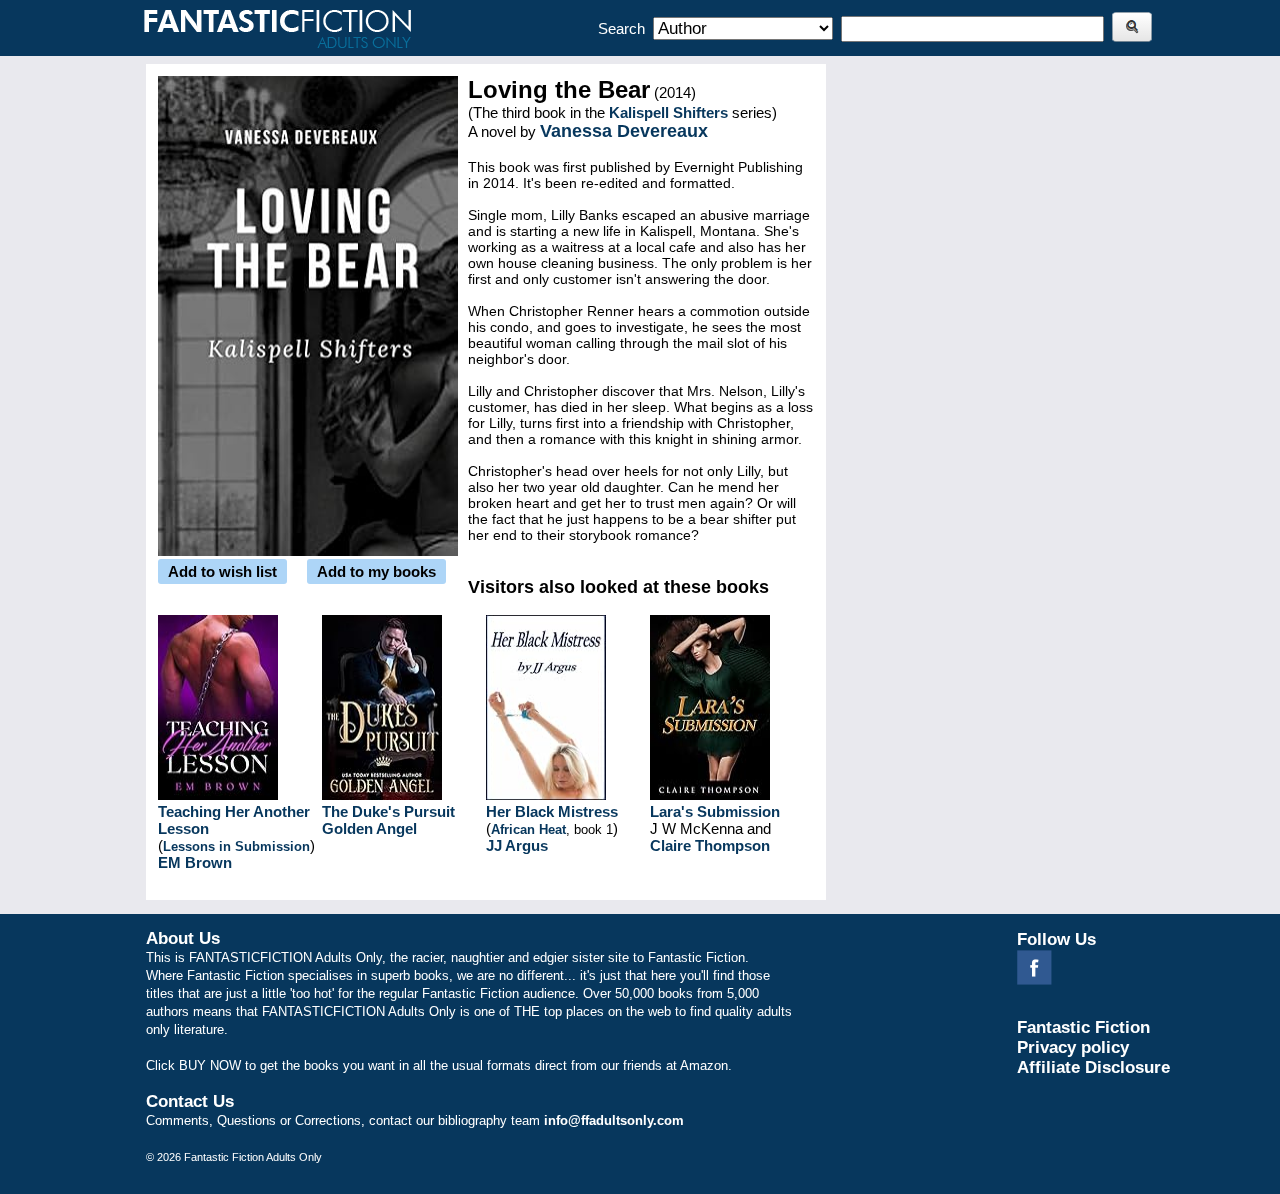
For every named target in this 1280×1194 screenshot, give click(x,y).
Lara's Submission (715, 811)
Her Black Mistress (552, 811)
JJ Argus (517, 845)
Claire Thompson (710, 845)
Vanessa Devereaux (624, 131)
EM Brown (195, 862)
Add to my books (376, 571)
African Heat (528, 829)
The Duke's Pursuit (388, 811)
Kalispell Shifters (668, 112)
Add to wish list (222, 571)
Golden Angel (369, 828)
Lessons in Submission (236, 846)
